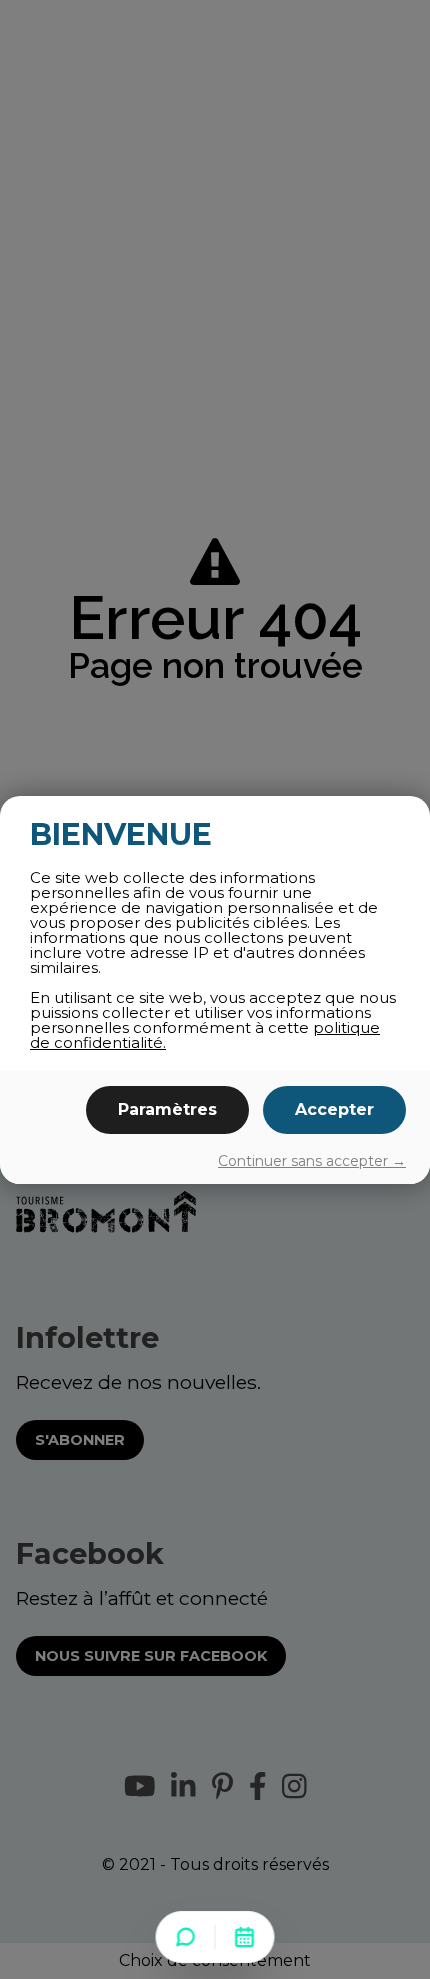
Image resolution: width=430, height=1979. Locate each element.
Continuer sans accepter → (312, 1161)
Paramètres (167, 1109)
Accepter (334, 1109)
